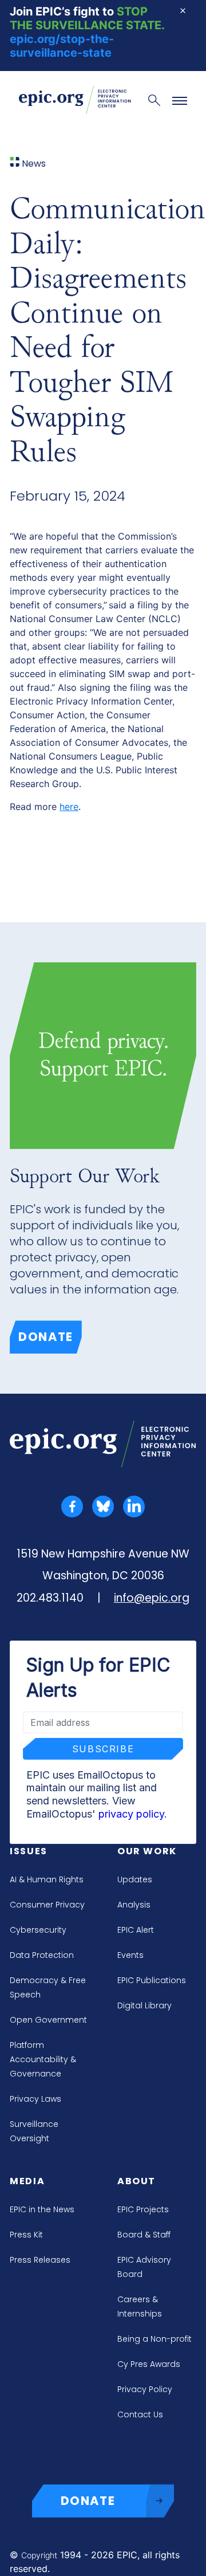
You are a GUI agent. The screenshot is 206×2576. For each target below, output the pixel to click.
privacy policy (131, 1814)
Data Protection (42, 1955)
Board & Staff (144, 2235)
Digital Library (144, 2005)
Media (27, 2181)
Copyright (39, 2555)
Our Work (147, 1851)
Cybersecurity (38, 1930)
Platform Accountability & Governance (43, 2059)
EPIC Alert (136, 1930)
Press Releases (40, 2260)
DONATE (88, 2501)
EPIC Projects (143, 2209)
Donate (46, 1337)
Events (130, 1955)
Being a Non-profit (154, 2339)
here (69, 807)
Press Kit (26, 2235)
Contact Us (140, 2414)
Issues (29, 1851)
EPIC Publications (152, 1980)
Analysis (134, 1905)
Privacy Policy (145, 2389)
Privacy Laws (35, 2099)
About (136, 2181)
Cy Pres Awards (149, 2364)
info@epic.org (152, 1598)
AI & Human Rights (47, 1879)
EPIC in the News (42, 2209)
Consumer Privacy (47, 1905)
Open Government (48, 2020)
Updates (135, 1879)
